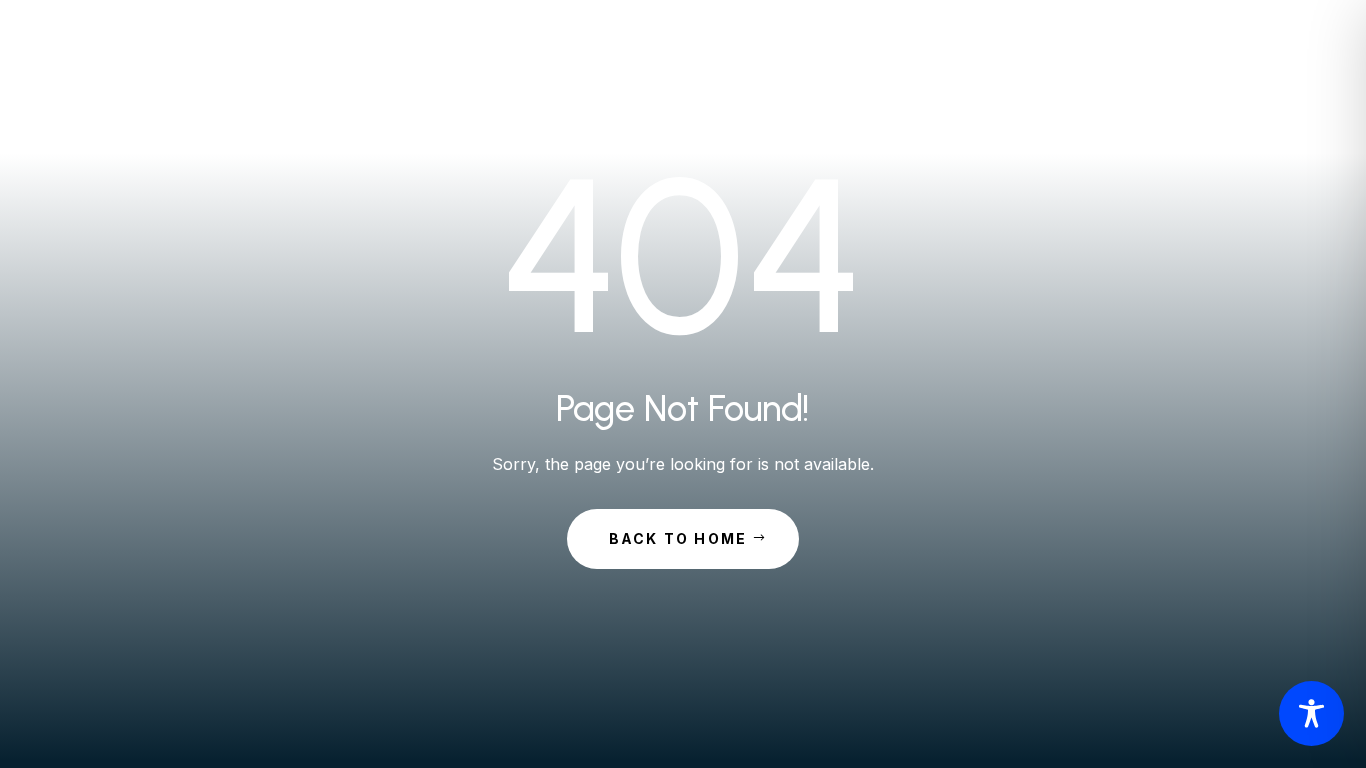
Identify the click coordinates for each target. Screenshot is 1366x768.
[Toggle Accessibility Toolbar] (1311, 713)
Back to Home (678, 538)
